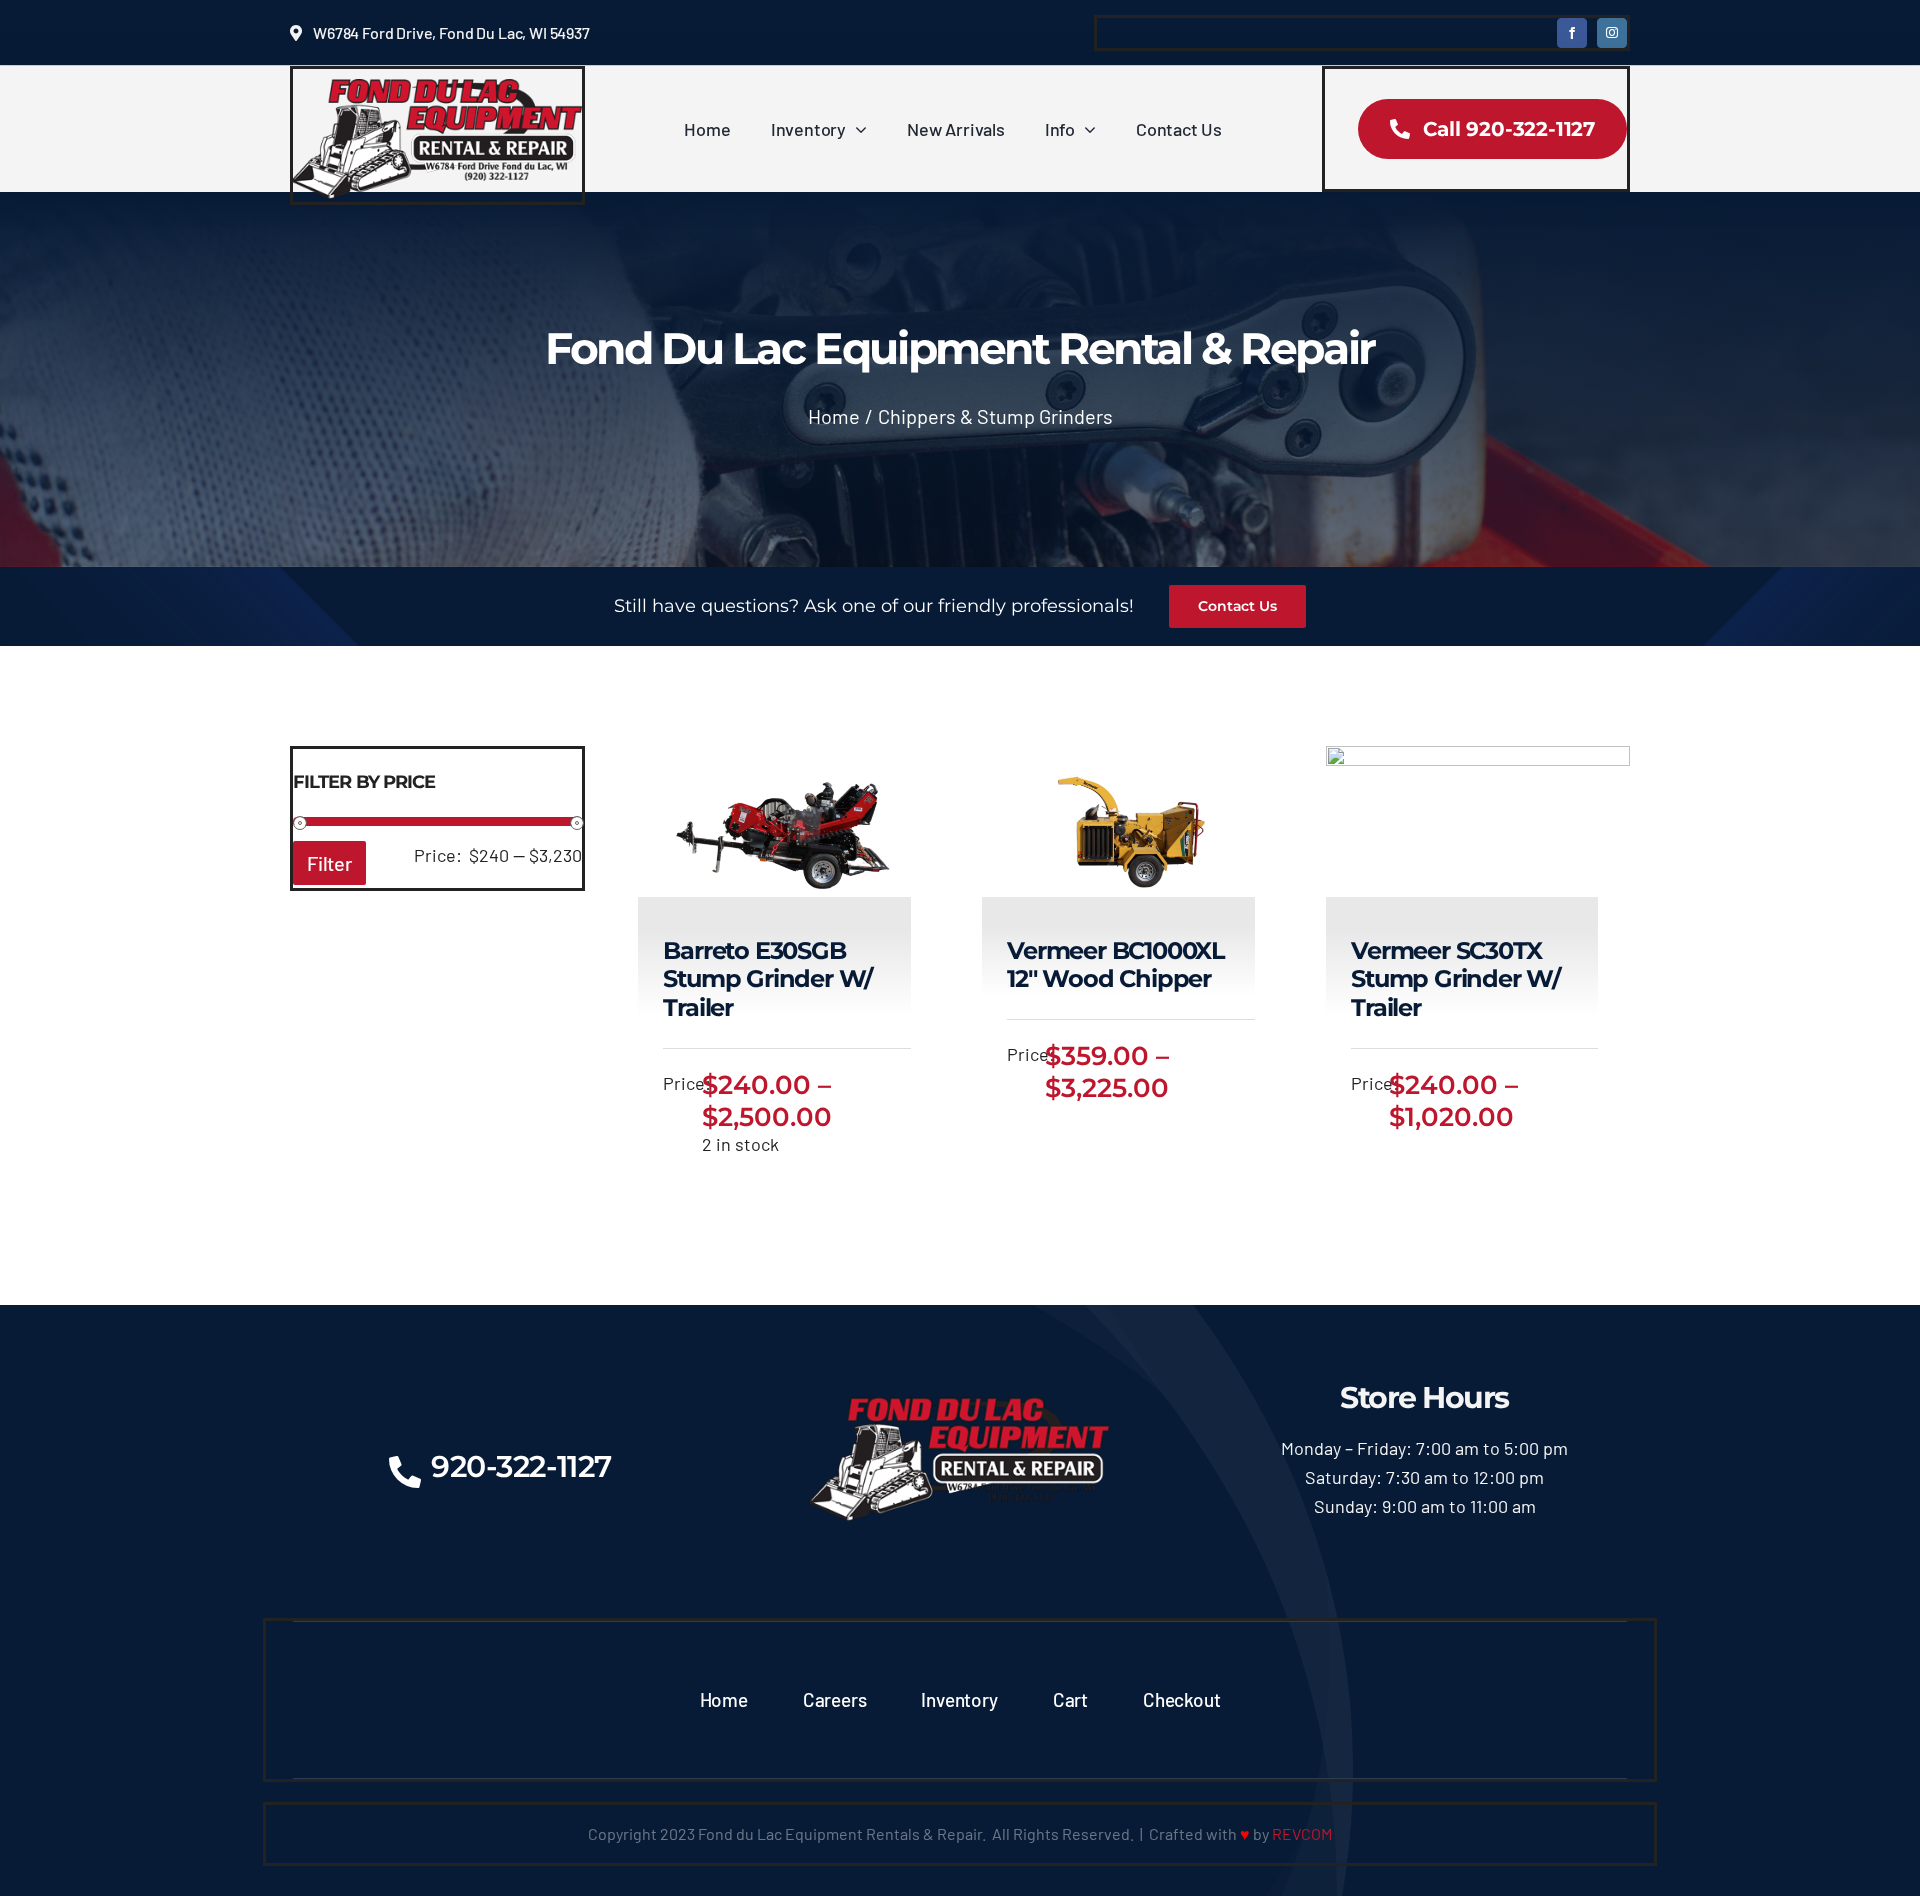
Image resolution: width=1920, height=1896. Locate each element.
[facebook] (1572, 33)
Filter (329, 863)
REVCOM (1302, 1833)
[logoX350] (437, 88)
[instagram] (1612, 33)
